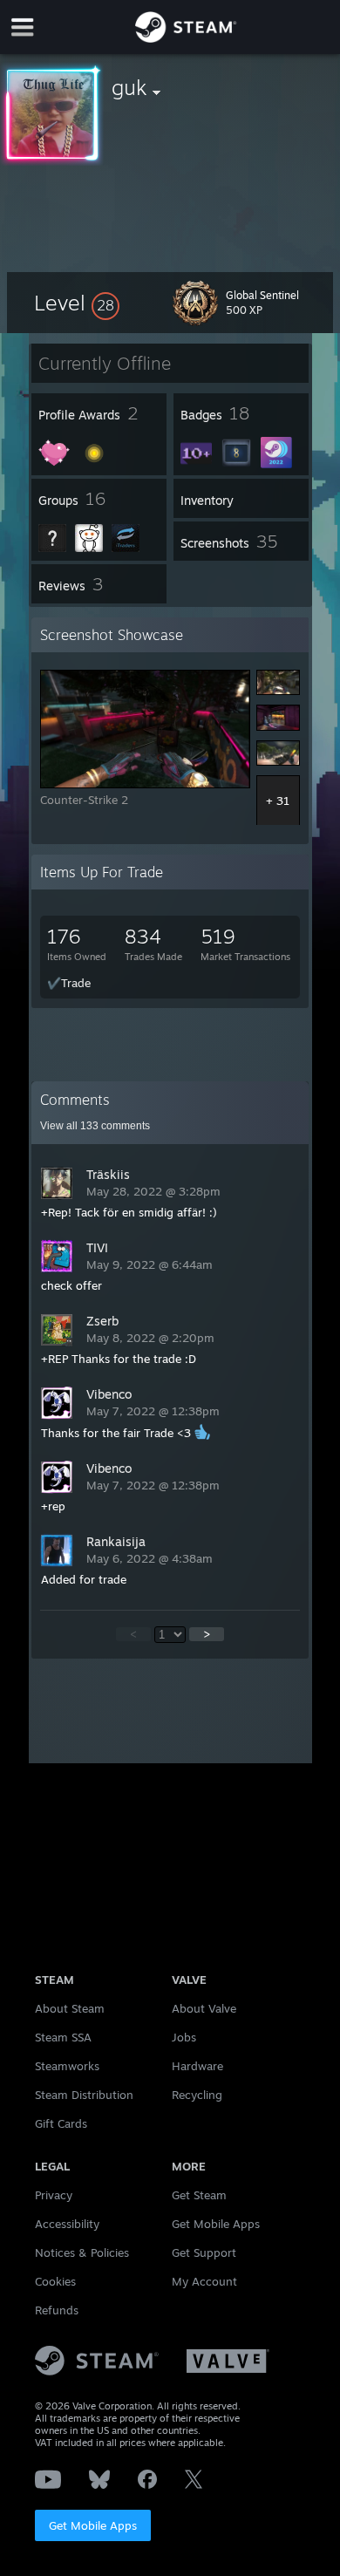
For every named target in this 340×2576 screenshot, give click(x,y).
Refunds (57, 2310)
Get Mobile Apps (93, 2525)
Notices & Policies (82, 2252)
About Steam (70, 2008)
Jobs (184, 2037)
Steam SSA (63, 2037)
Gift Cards (61, 2123)
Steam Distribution (84, 2095)
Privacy (54, 2195)
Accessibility (67, 2224)
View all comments (95, 1126)
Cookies (55, 2281)
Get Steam (199, 2195)
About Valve (204, 2008)
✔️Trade (69, 983)
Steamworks (67, 2066)
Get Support (204, 2252)
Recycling (197, 2095)
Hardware (197, 2066)
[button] (77, 303)
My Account (204, 2281)
